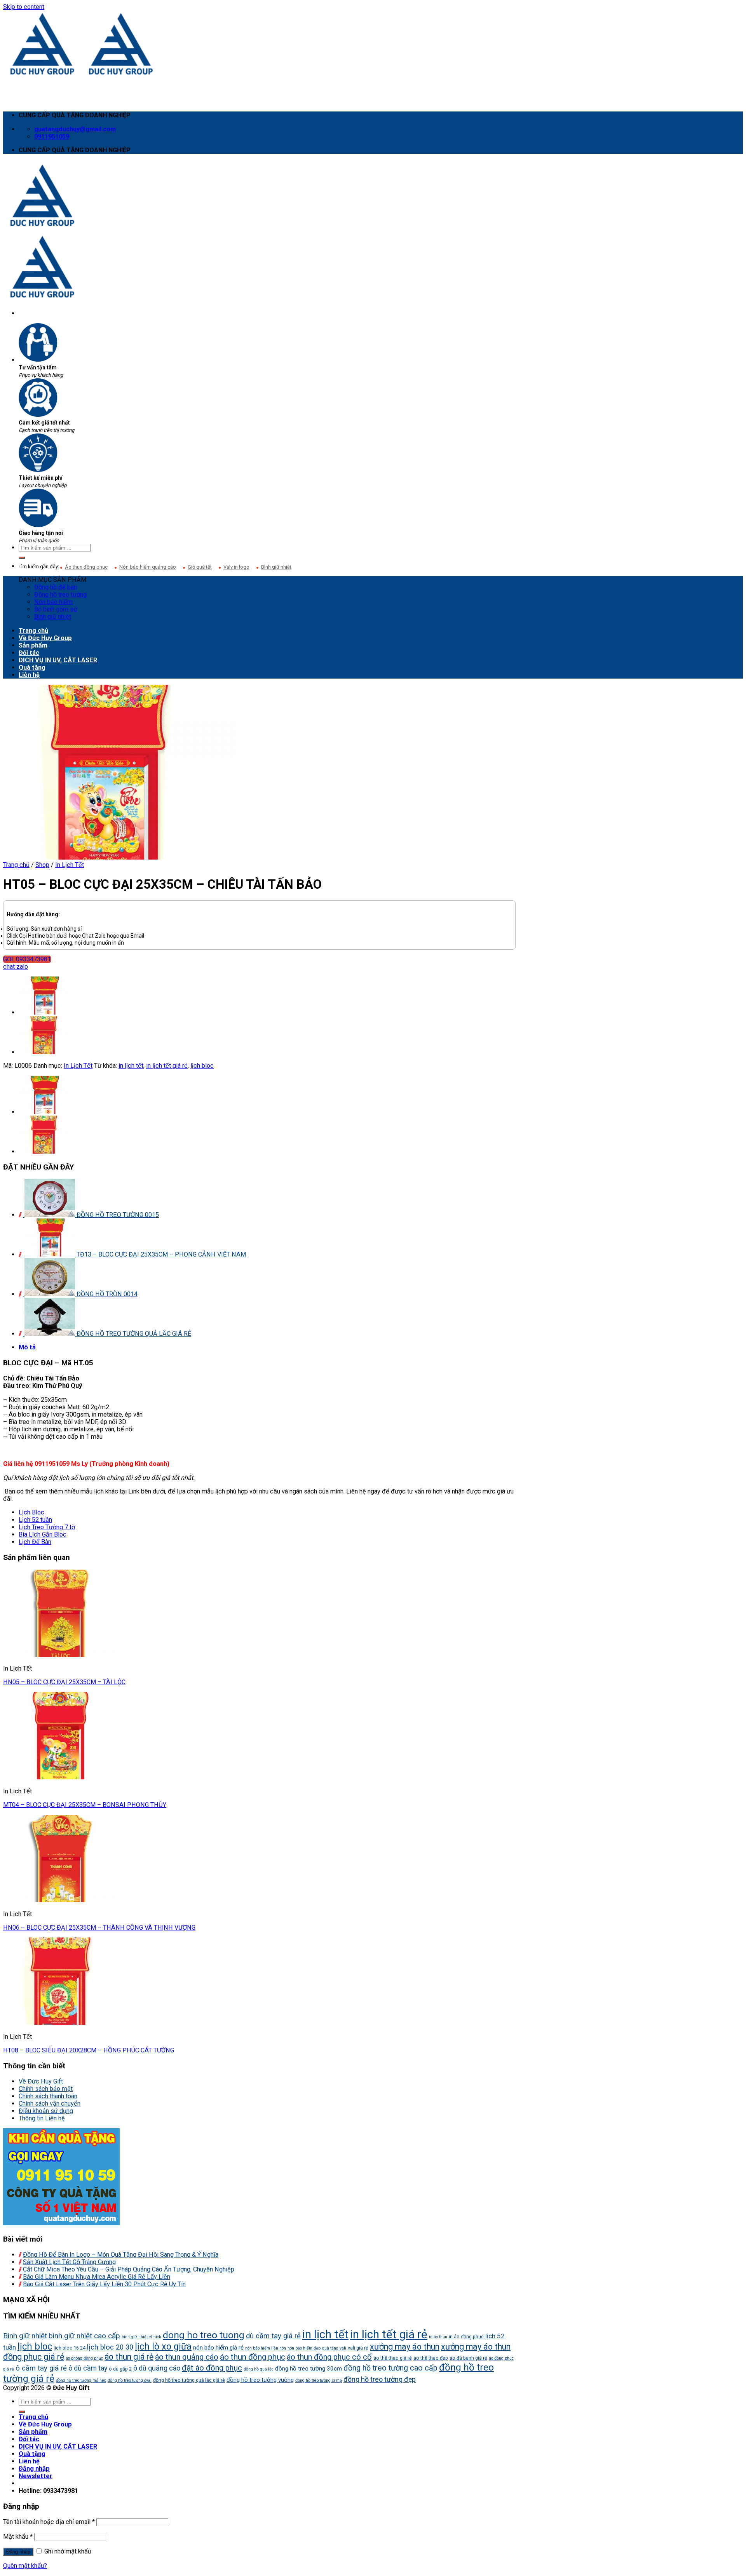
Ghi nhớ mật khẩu (67, 2551)
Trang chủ (33, 631)
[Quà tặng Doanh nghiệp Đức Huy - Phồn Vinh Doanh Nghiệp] (82, 74)
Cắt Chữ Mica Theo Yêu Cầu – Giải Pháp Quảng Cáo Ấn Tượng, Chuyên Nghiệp (129, 2269)
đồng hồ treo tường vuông (260, 2380)
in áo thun (438, 2337)
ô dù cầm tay (88, 2368)
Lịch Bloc (31, 1512)
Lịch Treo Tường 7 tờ (47, 1527)
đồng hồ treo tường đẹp (380, 2379)
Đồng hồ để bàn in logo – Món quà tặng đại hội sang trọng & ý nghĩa (121, 2255)
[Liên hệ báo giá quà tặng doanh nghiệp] (61, 2223)
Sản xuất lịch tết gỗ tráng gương (69, 2262)
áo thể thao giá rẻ (393, 2358)
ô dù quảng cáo (157, 2368)
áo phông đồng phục (84, 2358)
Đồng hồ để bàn (56, 587)
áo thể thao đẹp (431, 2358)
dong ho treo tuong (204, 2335)
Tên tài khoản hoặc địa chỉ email (49, 2522)
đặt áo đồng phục (212, 2368)
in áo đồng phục (466, 2337)
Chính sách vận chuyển (50, 2103)
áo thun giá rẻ (129, 2357)
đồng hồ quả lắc (259, 2369)
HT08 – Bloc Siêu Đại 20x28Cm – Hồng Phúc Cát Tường (89, 2050)
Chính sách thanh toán (48, 2096)
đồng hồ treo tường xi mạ (319, 2380)
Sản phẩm (33, 645)
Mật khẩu (18, 2537)
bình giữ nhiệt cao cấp (84, 2336)
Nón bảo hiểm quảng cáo (148, 567)
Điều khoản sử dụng (46, 2111)
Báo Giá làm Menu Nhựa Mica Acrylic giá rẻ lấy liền (97, 2277)
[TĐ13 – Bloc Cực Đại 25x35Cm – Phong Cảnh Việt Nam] (44, 1012)
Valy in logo (236, 567)
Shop (42, 865)
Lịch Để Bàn (35, 1542)
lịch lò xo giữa (163, 2346)
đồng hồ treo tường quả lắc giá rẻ (189, 2380)
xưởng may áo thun (405, 2347)
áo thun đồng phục (253, 2357)
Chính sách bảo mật (46, 2089)
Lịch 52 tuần (35, 1520)
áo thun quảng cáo (187, 2357)
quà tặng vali (334, 2348)
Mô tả (27, 1347)
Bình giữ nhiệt (276, 567)
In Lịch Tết (70, 865)
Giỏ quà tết (200, 567)
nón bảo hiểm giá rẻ (218, 2348)
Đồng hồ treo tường (60, 594)
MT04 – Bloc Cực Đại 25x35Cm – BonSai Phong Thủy (85, 1805)
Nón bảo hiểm (53, 602)
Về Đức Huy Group (45, 638)
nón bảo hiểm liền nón (266, 2348)
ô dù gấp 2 (120, 2369)
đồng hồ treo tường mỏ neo (81, 2380)
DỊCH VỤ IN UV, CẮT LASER (58, 660)
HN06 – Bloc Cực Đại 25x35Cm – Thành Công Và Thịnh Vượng (99, 1928)
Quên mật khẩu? (25, 2566)
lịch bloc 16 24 (70, 2348)
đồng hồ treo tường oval (130, 2380)
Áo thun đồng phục (86, 567)
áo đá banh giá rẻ (468, 2358)
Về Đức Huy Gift (41, 2081)
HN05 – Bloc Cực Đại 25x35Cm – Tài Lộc (64, 1682)
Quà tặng (32, 667)
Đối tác (29, 653)
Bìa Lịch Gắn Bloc (43, 1534)
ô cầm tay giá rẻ (41, 2368)
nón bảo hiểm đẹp (304, 2348)
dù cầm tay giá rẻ (273, 2336)
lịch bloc (202, 1066)
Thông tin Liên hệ (42, 2118)
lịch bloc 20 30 (110, 2347)
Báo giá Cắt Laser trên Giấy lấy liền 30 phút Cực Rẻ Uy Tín (104, 2284)
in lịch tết (131, 1066)
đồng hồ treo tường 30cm (309, 2369)
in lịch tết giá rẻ (167, 1066)
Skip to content (24, 7)
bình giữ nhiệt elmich (141, 2337)
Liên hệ (29, 675)
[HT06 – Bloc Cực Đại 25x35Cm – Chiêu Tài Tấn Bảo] (44, 1052)
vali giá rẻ (358, 2348)
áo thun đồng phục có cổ (329, 2357)
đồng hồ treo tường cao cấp (390, 2368)
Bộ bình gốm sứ (56, 609)
